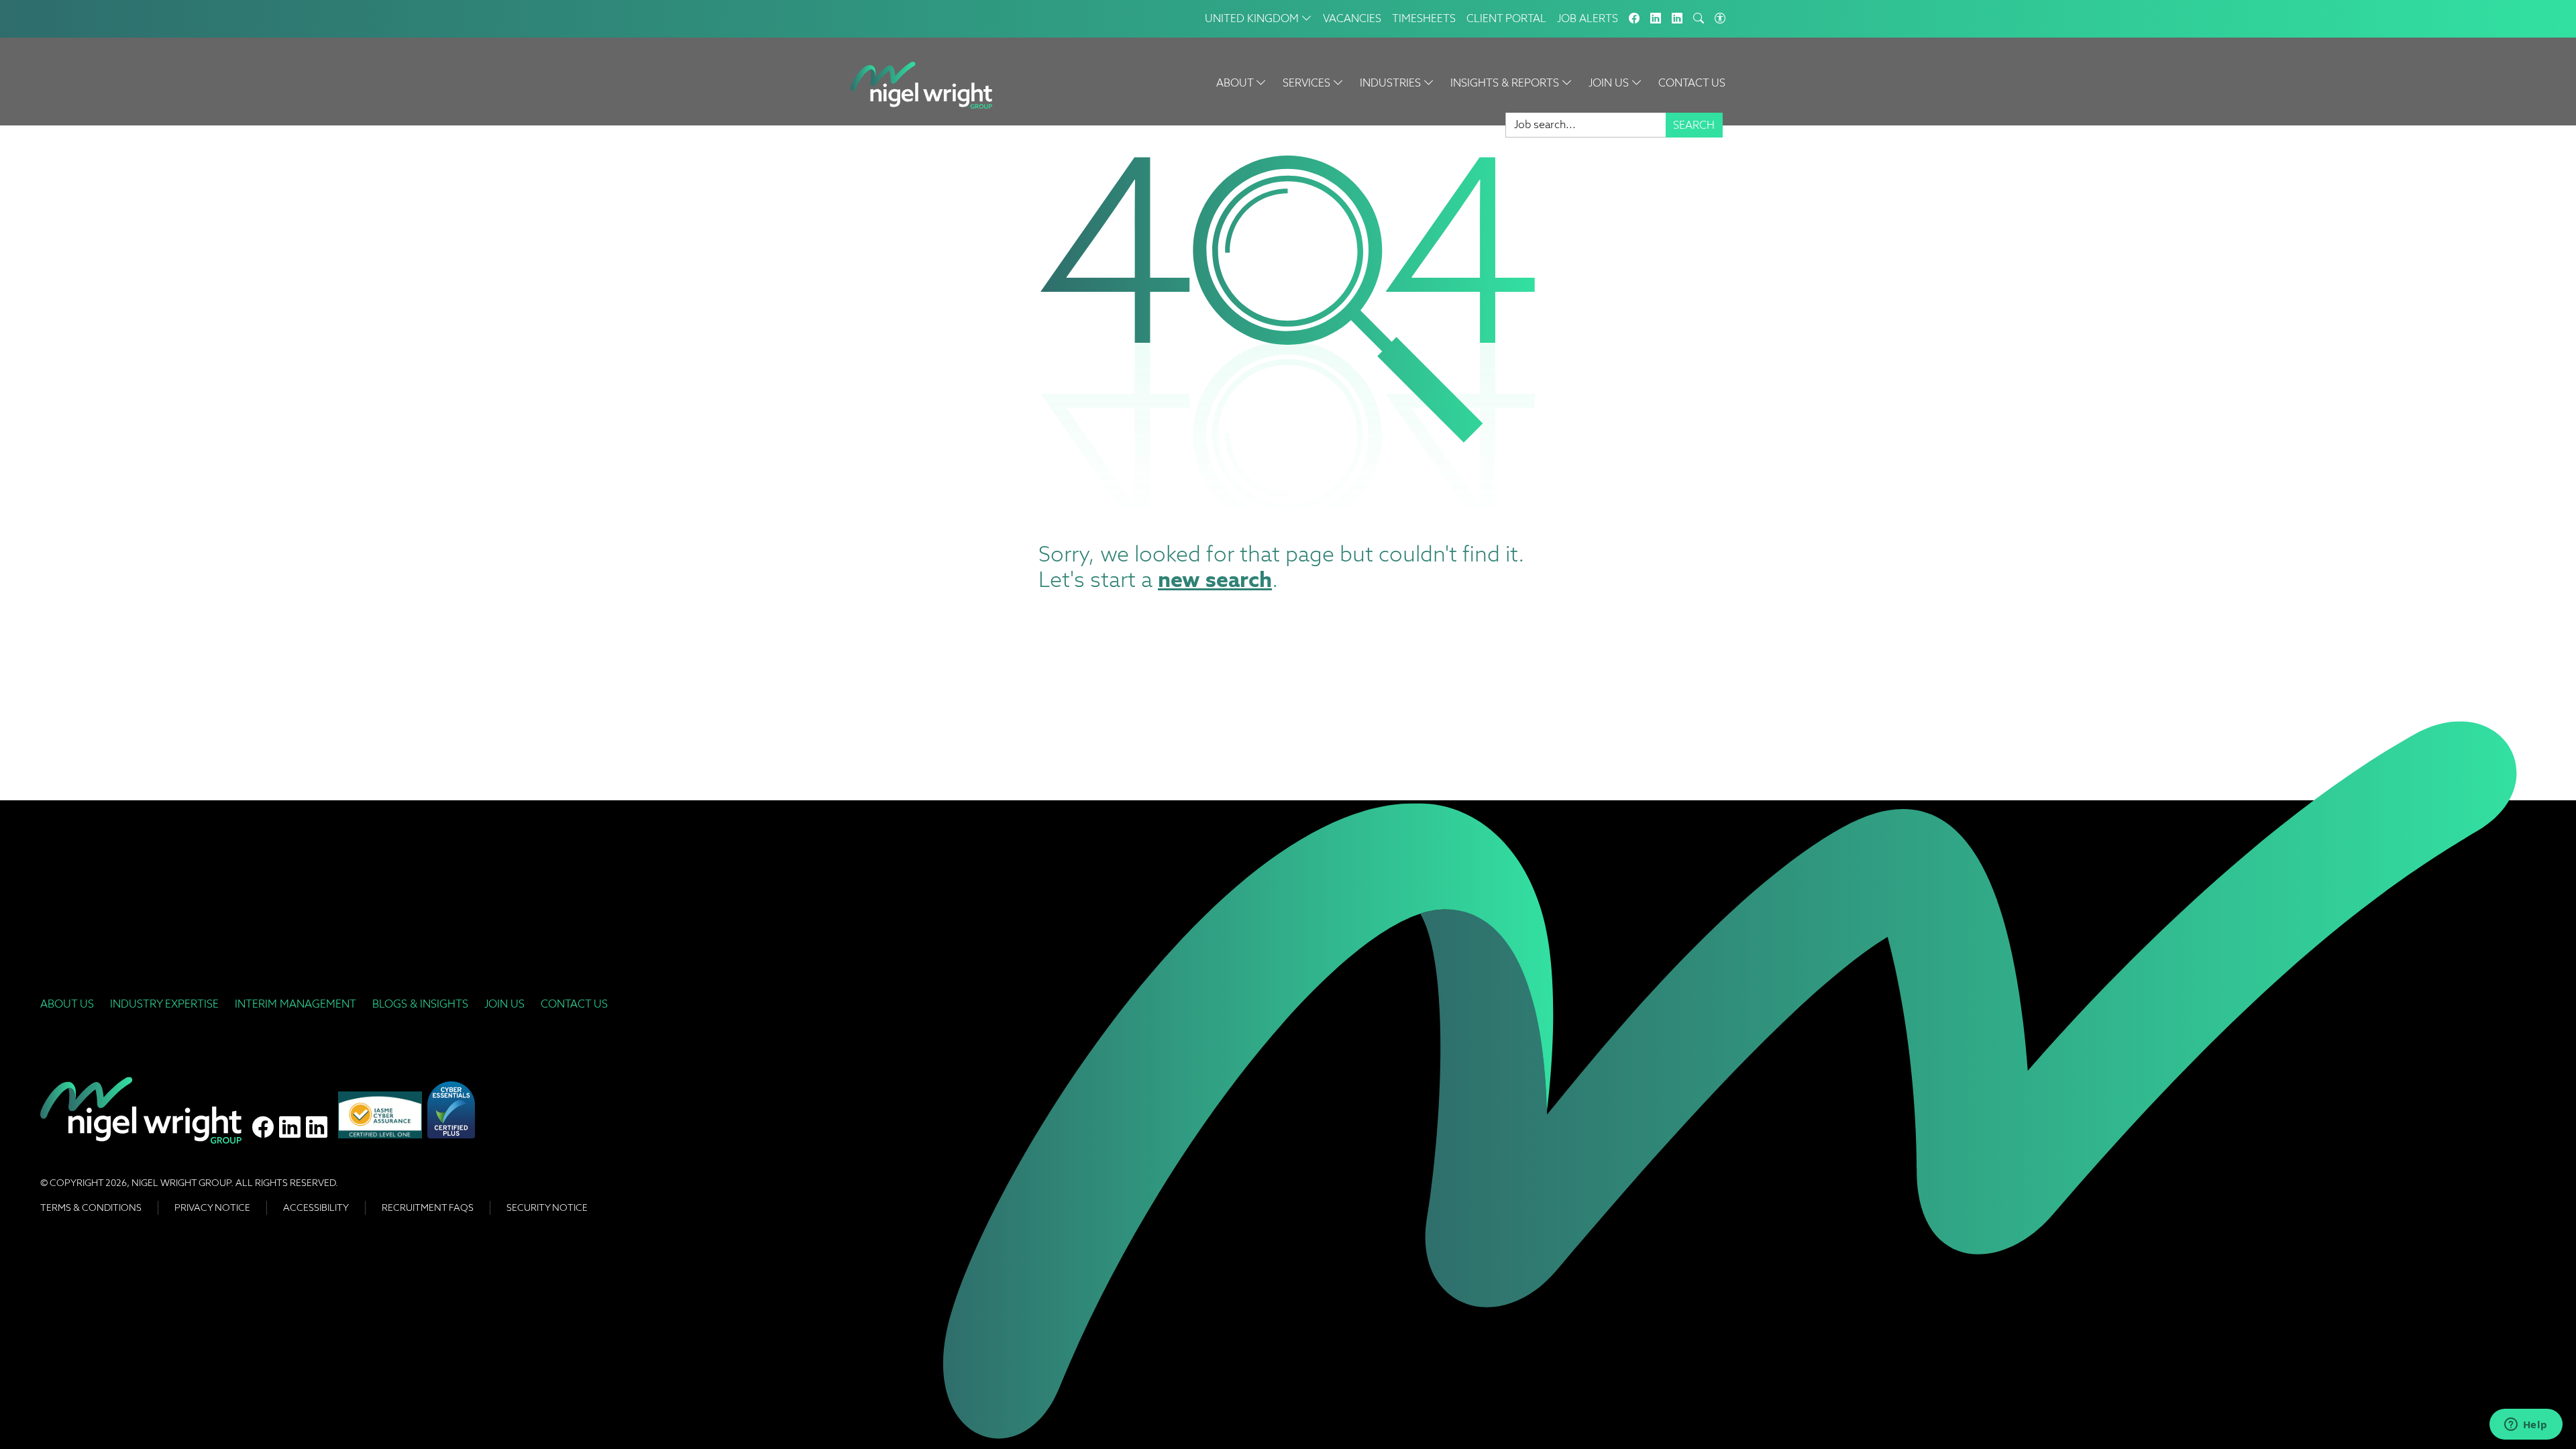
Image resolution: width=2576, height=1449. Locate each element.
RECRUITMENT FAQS (428, 1207)
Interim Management (296, 1004)
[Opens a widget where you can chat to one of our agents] (2526, 1426)
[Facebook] (1634, 19)
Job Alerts (1588, 18)
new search (1215, 579)
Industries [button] (1392, 83)
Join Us (504, 1004)
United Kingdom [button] (1253, 18)
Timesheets (1424, 18)
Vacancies (1352, 18)
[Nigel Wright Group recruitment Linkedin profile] (290, 1128)
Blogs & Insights (420, 1004)
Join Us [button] (1610, 83)
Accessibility (316, 1207)
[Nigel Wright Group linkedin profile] (317, 1128)
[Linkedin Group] (1656, 19)
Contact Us (1692, 83)
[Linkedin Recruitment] (1677, 19)
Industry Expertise (164, 1004)
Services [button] (1308, 83)
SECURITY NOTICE (547, 1207)
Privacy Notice (212, 1207)
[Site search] (1699, 19)
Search (1694, 125)
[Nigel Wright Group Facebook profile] (263, 1128)
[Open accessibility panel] (1720, 19)
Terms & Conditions (91, 1207)
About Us (67, 1004)
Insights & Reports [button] (1506, 83)
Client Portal (1506, 18)
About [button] (1236, 83)
